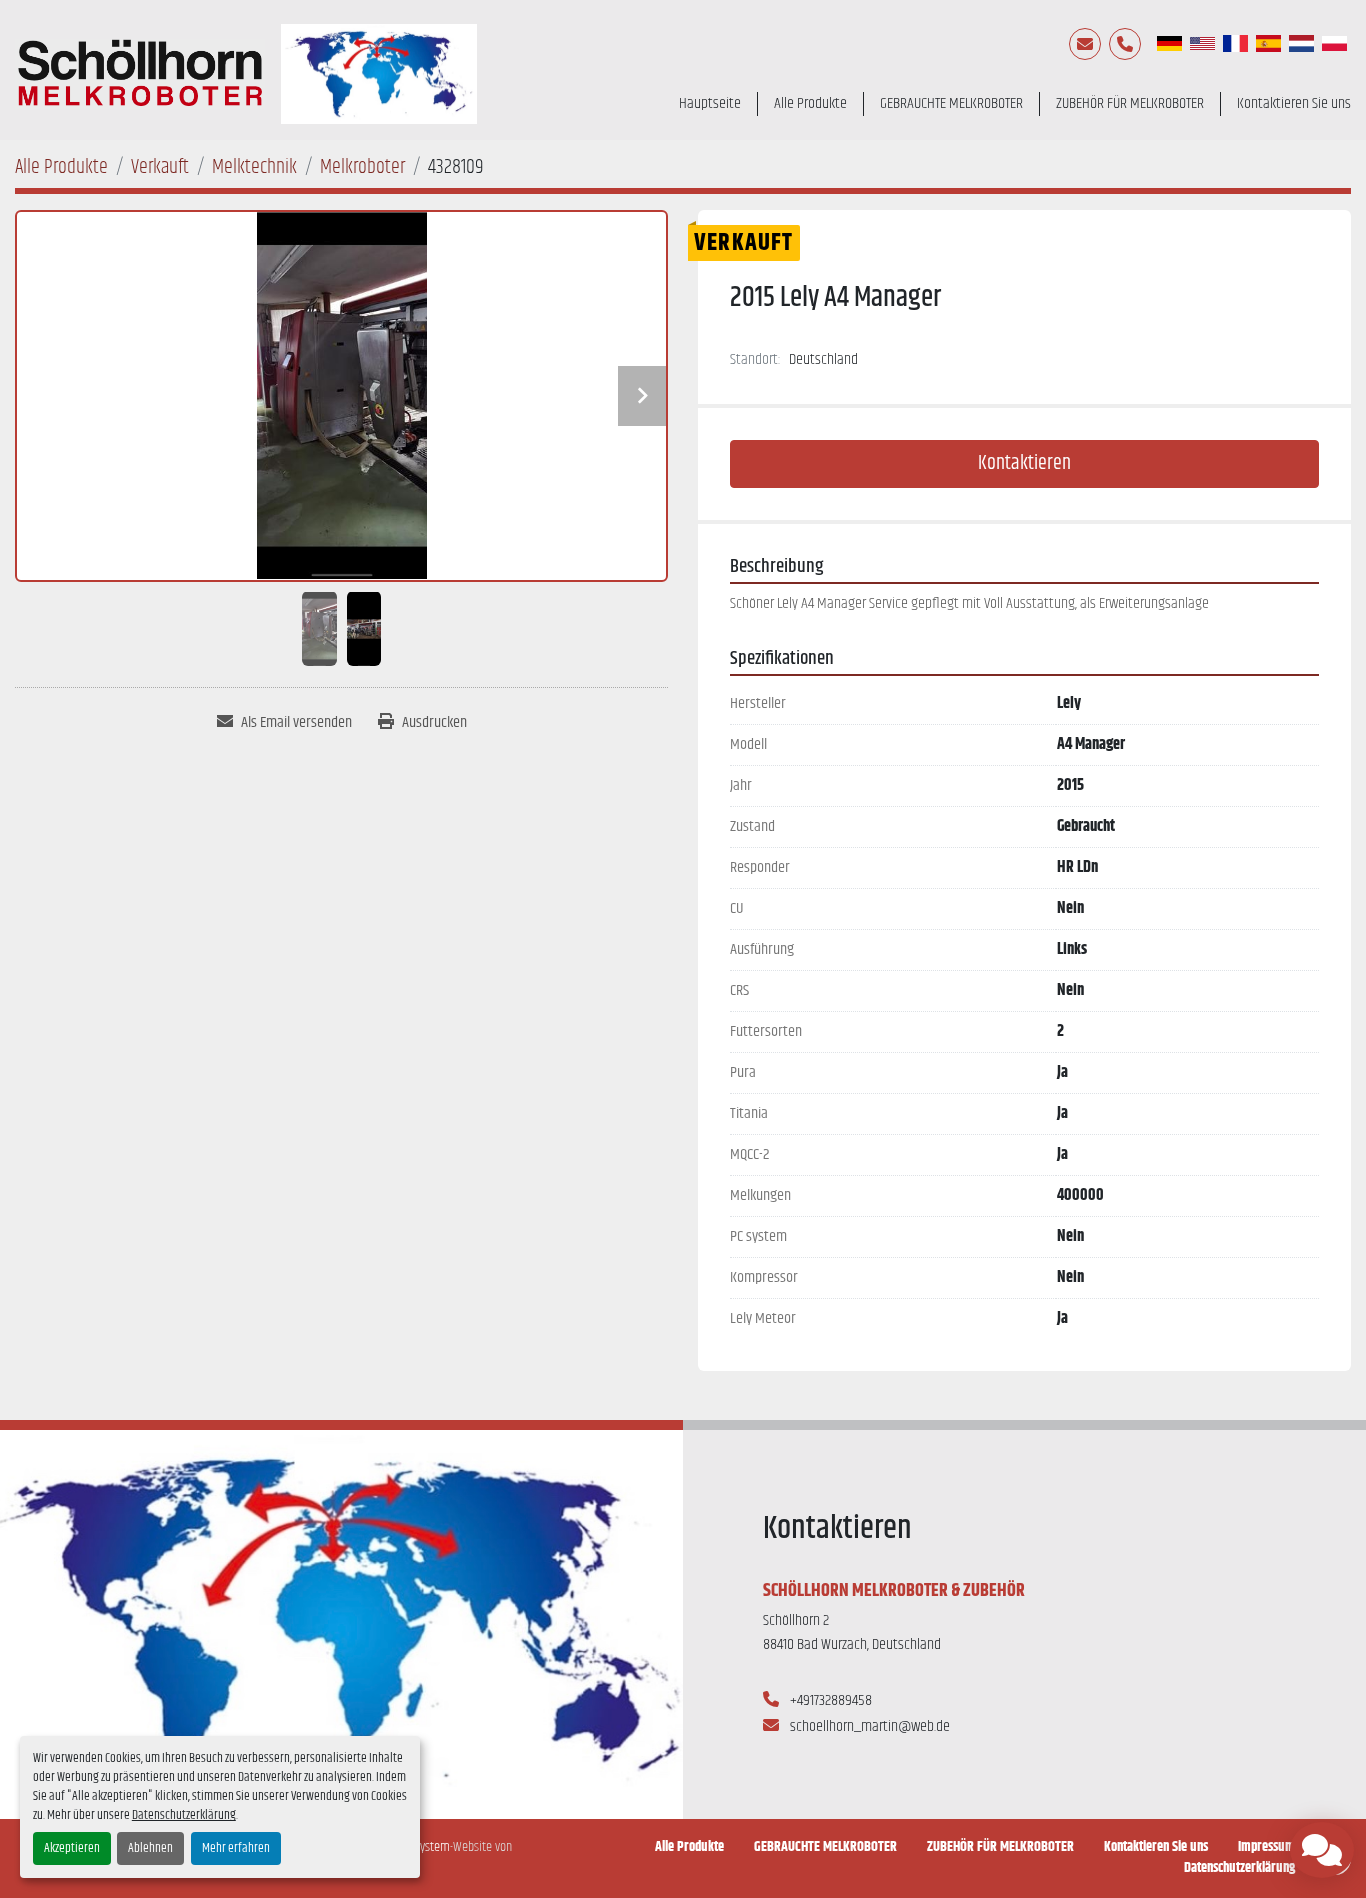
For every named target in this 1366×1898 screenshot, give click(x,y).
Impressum (1266, 1847)
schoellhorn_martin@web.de (868, 1726)
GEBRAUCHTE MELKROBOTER (951, 104)
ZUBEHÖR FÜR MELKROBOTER (1130, 104)
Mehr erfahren (236, 1848)
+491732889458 (829, 1700)
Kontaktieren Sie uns (1294, 104)
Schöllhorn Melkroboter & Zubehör (894, 1591)
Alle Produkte (810, 104)
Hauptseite (710, 104)
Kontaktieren (1024, 463)
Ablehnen (150, 1848)
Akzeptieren (72, 1848)
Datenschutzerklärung (184, 1815)
